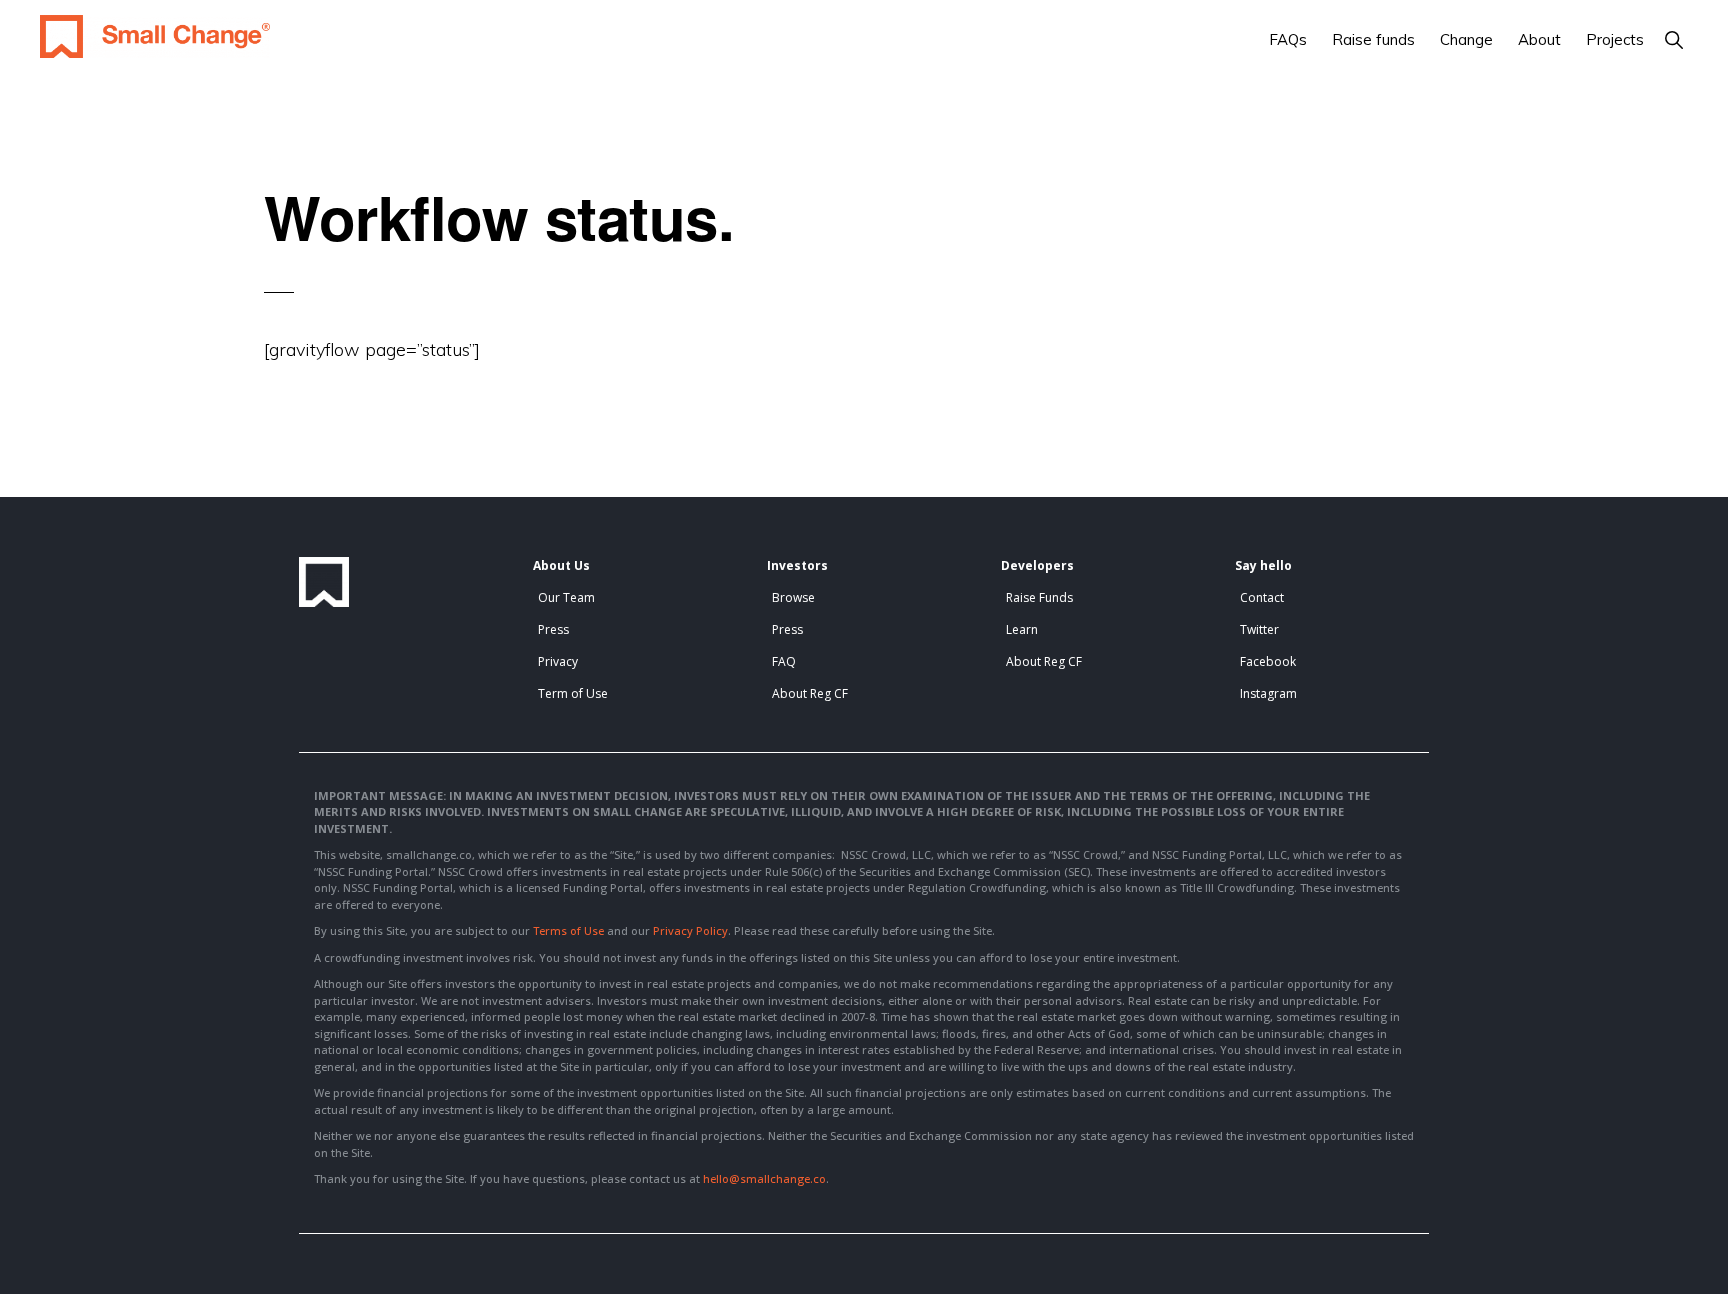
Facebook (1268, 661)
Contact (1262, 597)
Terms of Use (568, 930)
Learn (1022, 629)
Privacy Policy (690, 930)
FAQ (784, 661)
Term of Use (573, 693)
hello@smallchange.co (764, 1178)
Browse (793, 597)
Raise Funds (1039, 597)
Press (553, 629)
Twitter (1259, 629)
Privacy (558, 661)
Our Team (566, 597)
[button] (1673, 39)
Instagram (1268, 693)
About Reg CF (810, 693)
